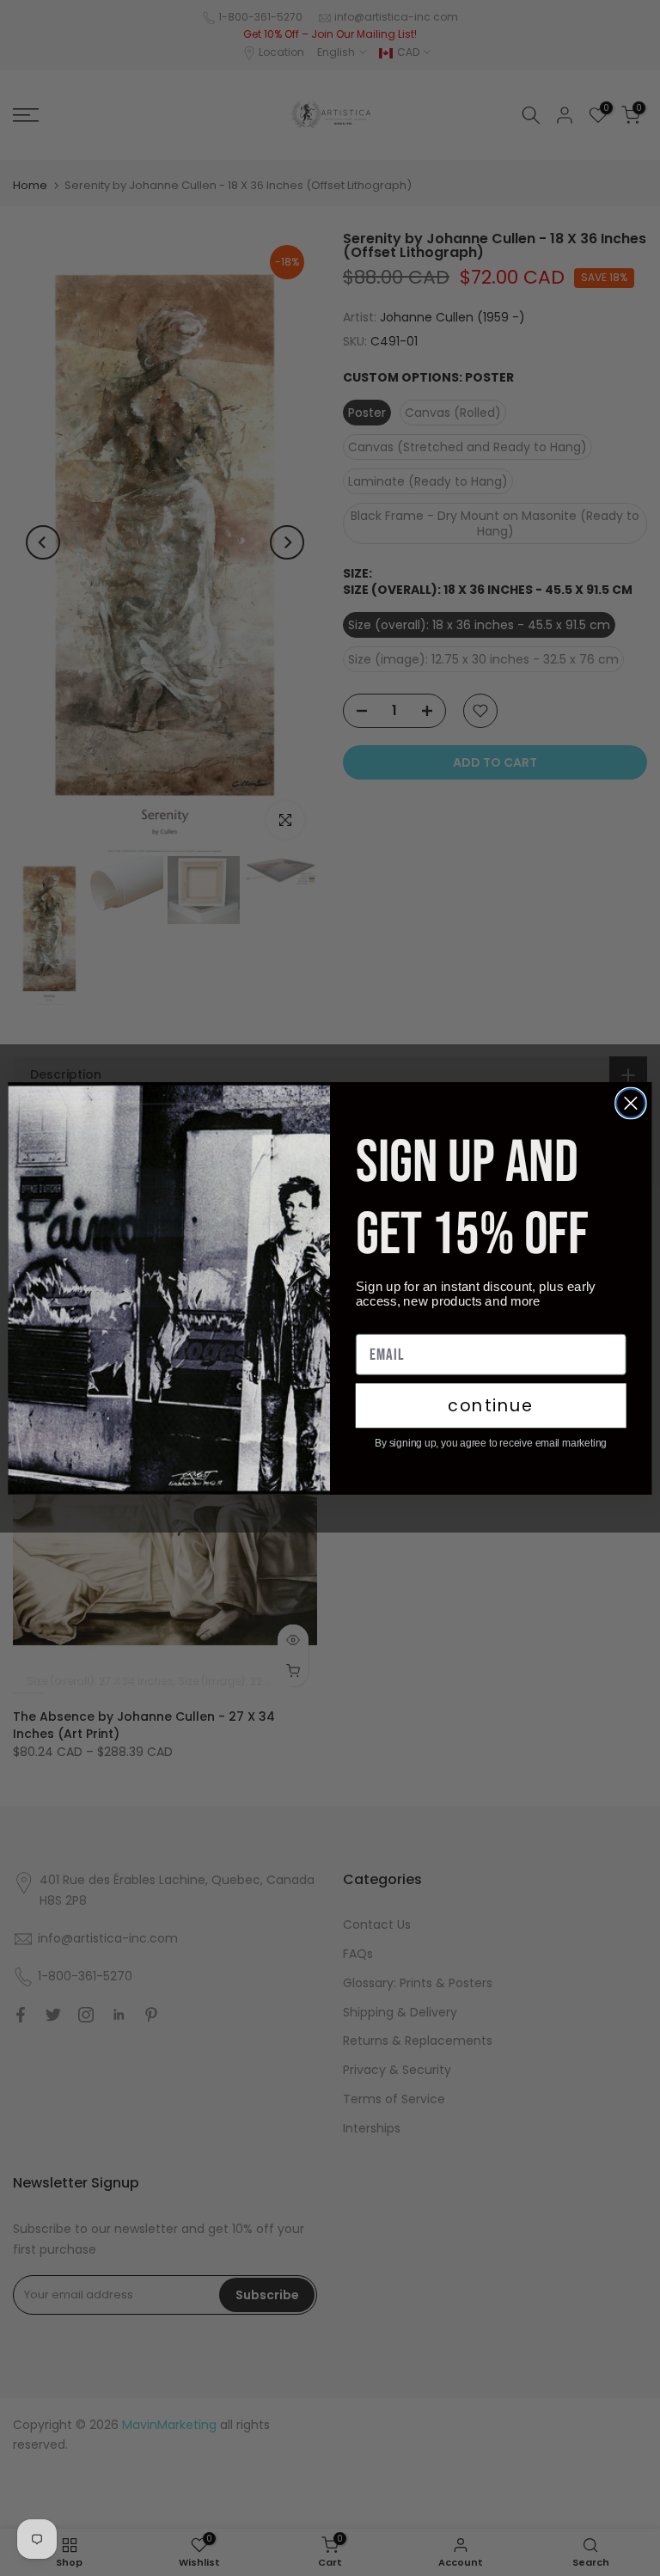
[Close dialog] (631, 1103)
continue (491, 1405)
